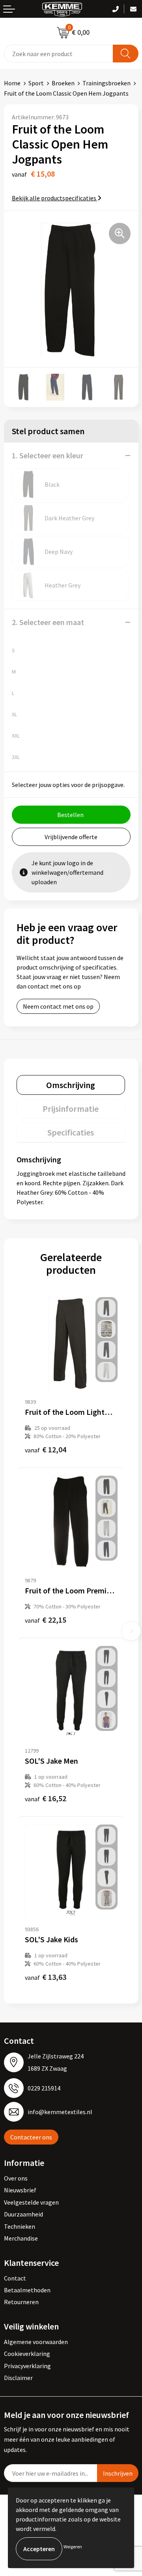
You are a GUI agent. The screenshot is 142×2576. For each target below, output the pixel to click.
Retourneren (21, 2302)
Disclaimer (18, 2378)
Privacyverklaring (27, 2366)
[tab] (71, 1085)
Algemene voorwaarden (36, 2342)
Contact (15, 2278)
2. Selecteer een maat (48, 622)
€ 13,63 (46, 1977)
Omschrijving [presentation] (71, 1085)
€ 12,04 (46, 1449)
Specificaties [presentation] (71, 1132)
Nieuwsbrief (20, 2190)
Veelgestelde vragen (31, 2202)
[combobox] (59, 54)
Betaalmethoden (27, 2290)
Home (12, 83)
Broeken (63, 83)
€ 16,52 (46, 1798)
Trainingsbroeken (106, 83)
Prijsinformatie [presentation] (71, 1109)
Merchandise (21, 2238)
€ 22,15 (46, 1620)
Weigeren (73, 2547)
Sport (36, 83)
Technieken (20, 2226)
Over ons (16, 2178)
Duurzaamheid (23, 2214)
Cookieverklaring (27, 2354)
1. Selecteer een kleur (48, 455)
